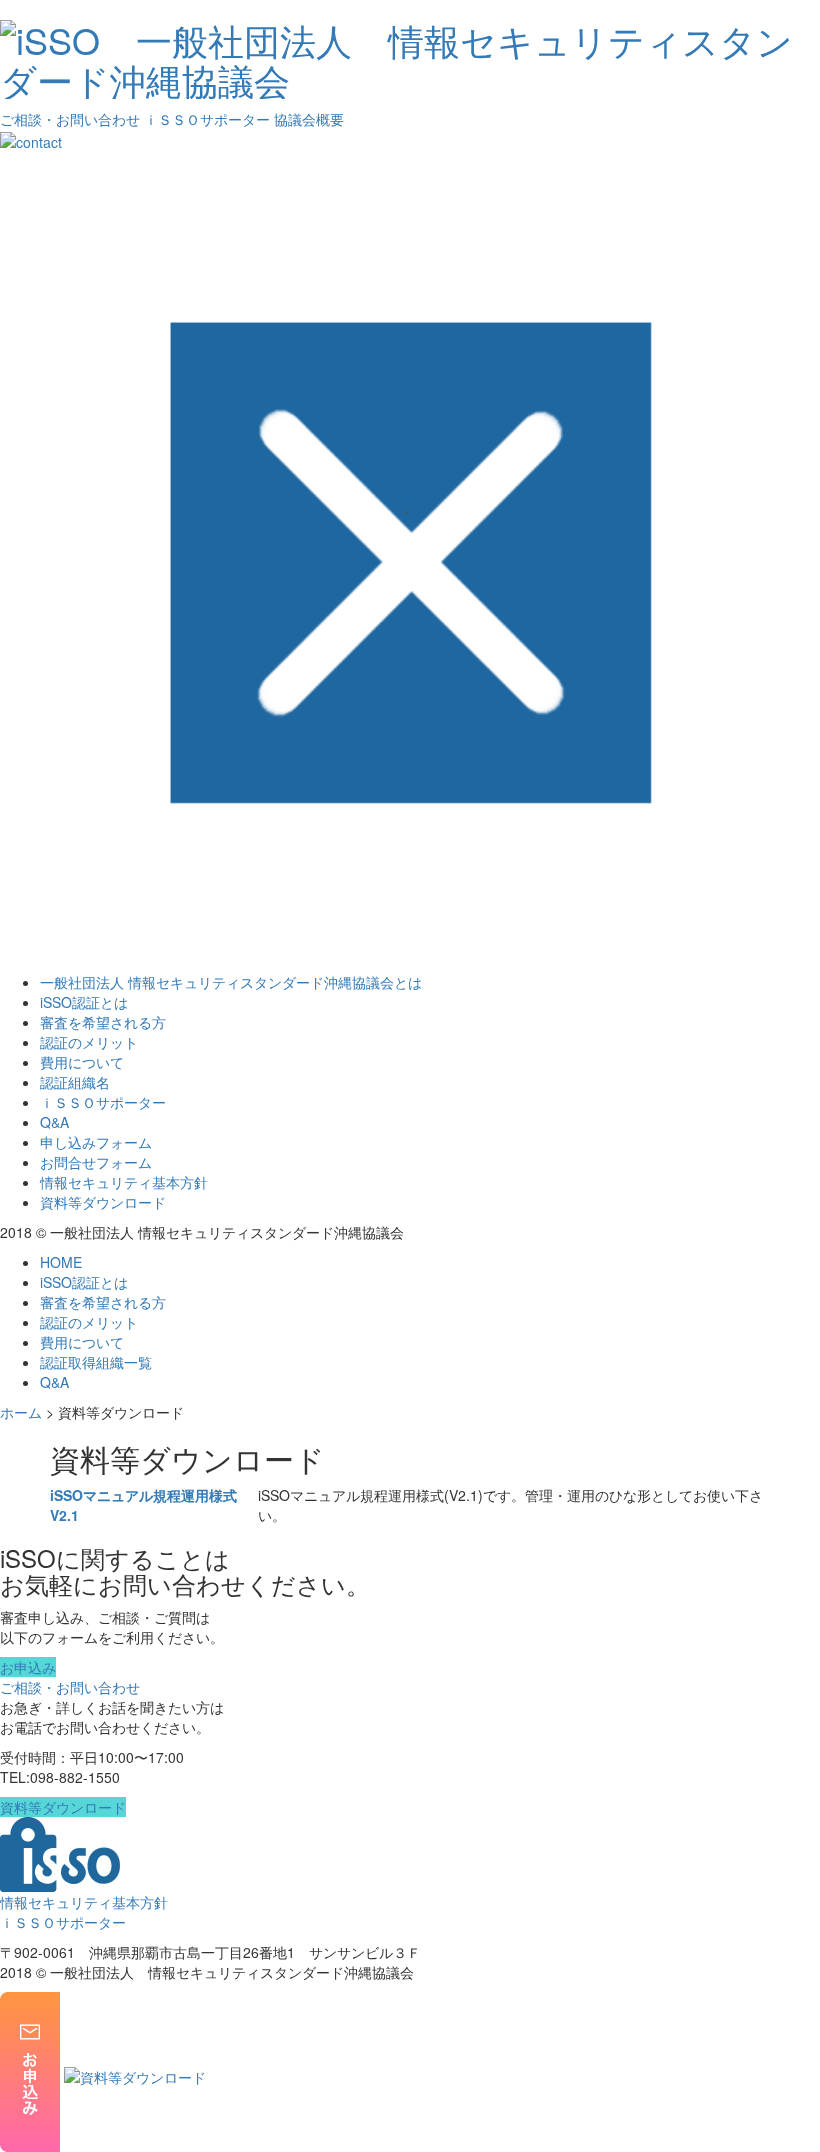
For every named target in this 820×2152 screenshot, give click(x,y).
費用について (82, 1062)
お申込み (28, 1667)
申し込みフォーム (96, 1142)
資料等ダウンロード (103, 1202)
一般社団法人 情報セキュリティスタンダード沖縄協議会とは (231, 982)
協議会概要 (309, 119)
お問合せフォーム (96, 1162)
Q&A (54, 1122)
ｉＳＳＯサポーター (207, 119)
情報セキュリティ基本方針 (124, 1182)
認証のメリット (89, 1042)
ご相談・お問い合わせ (70, 119)
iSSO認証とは (84, 1002)
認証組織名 (75, 1082)
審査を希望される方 (103, 1022)
